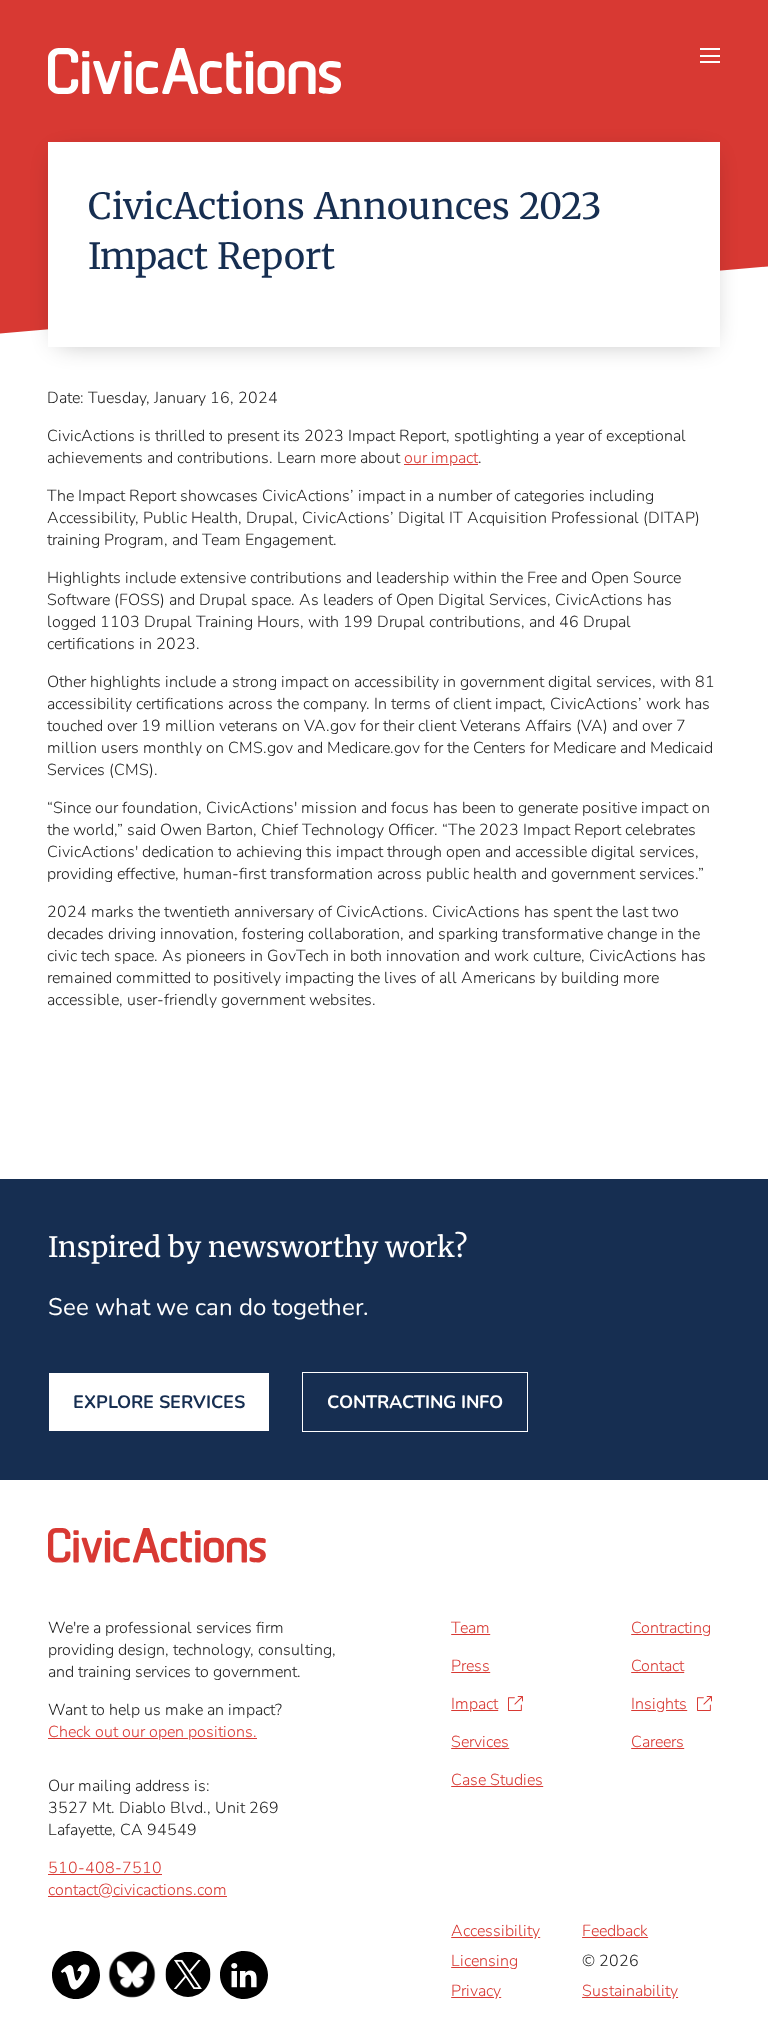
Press (470, 1666)
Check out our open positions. (152, 1732)
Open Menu (710, 63)
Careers (657, 1742)
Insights (659, 1704)
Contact (657, 1666)
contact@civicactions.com (137, 1890)
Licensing (484, 1961)
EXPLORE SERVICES (159, 1402)
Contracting (671, 1628)
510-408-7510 (105, 1868)
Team (470, 1628)
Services (480, 1742)
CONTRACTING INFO (415, 1402)
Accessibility (495, 1931)
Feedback (615, 1931)
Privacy (476, 1991)
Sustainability (630, 1991)
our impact (441, 458)
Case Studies (497, 1780)
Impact (474, 1704)
